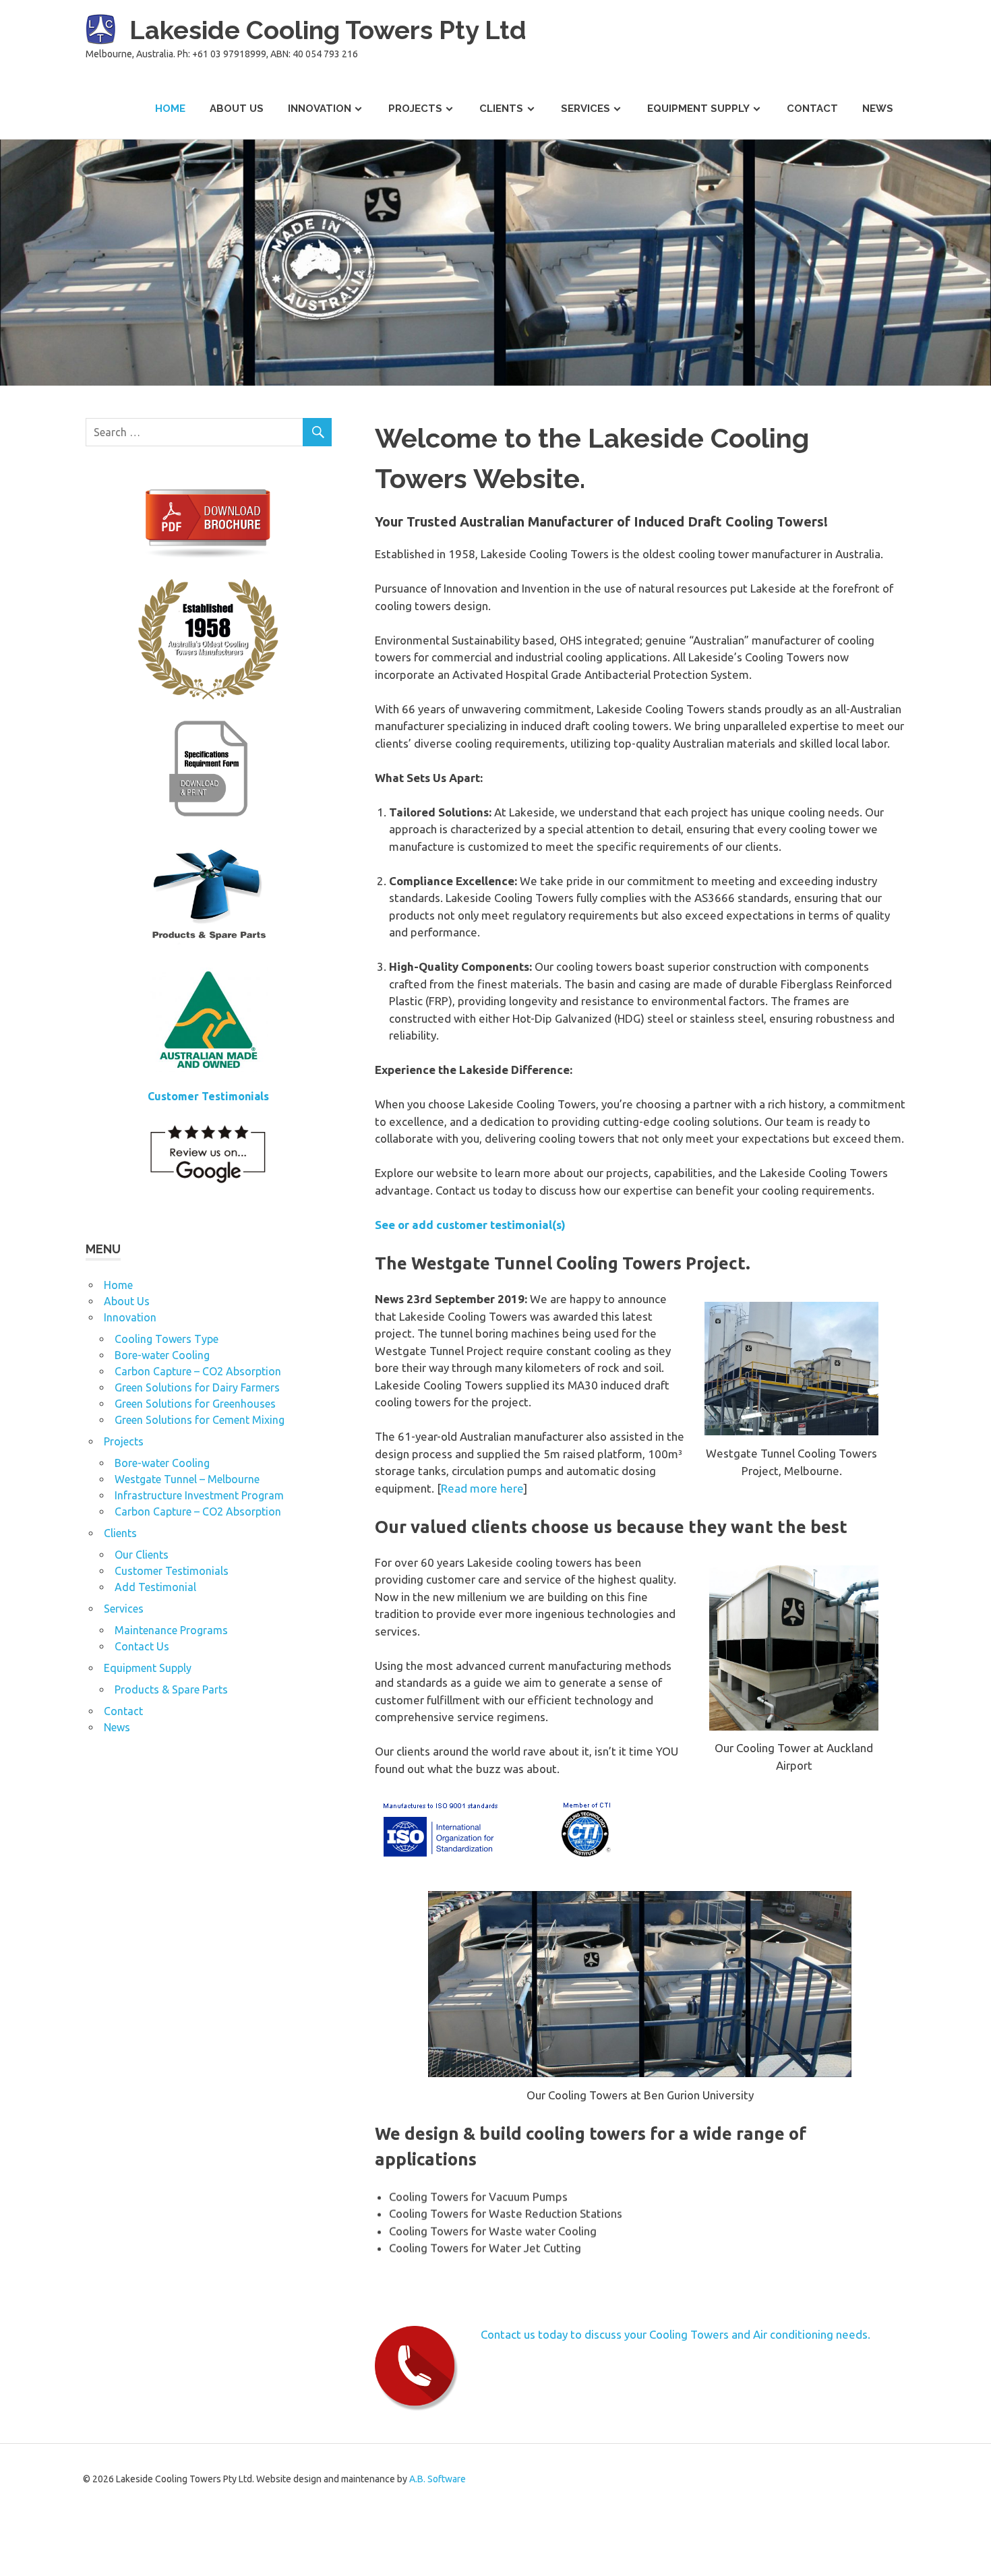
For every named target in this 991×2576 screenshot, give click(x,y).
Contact (812, 109)
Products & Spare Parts (171, 1689)
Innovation (320, 109)
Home (170, 109)
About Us (237, 109)
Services (585, 109)
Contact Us (142, 1646)
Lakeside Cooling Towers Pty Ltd (328, 30)
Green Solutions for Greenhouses (195, 1404)
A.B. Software (438, 2479)
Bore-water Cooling (162, 1355)
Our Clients (142, 1555)
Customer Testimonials (172, 1571)
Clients (501, 109)
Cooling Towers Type (167, 1339)
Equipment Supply (698, 109)
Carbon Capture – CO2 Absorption (198, 1371)
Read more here (482, 1488)
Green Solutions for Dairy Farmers (197, 1387)
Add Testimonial (155, 1587)
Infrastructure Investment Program (199, 1495)
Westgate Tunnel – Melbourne (187, 1479)
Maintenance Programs (171, 1630)
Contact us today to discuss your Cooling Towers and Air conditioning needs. (675, 2334)
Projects (415, 109)
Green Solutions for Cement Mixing (200, 1420)
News (878, 109)
